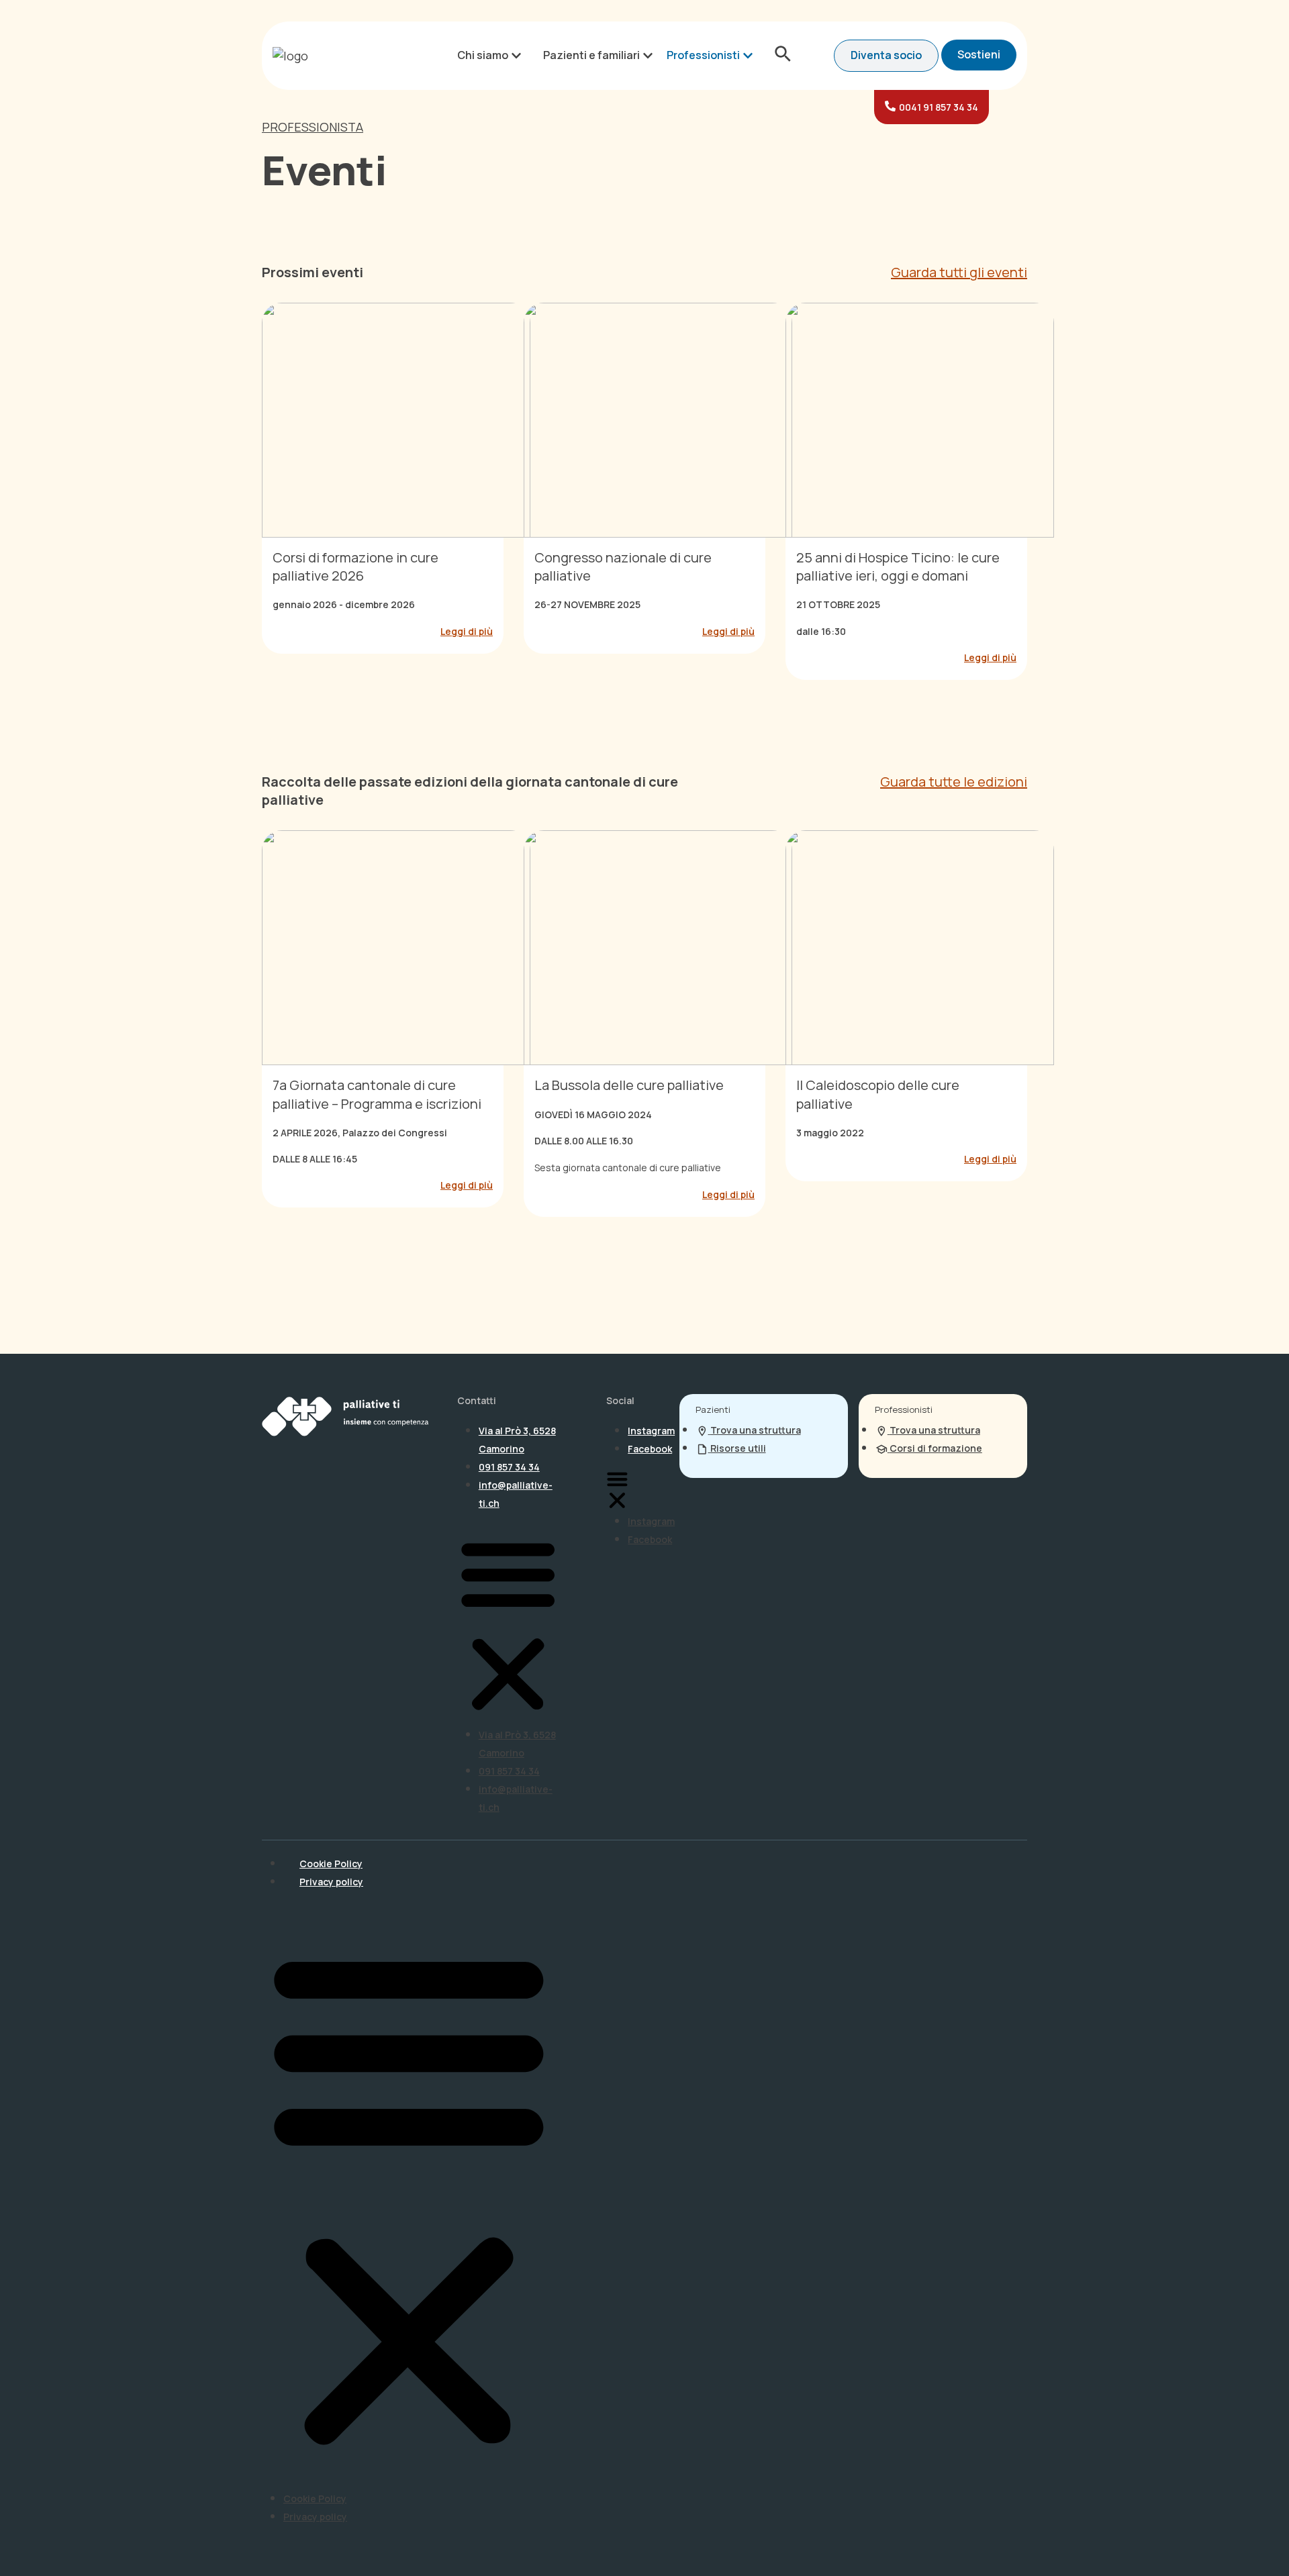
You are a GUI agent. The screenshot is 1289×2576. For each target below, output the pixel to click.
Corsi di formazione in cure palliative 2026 (355, 566)
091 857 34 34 (509, 1467)
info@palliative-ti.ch (516, 1494)
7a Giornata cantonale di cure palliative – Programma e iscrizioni (377, 1094)
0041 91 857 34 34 (939, 107)
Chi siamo (483, 55)
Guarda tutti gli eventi (959, 272)
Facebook (650, 1449)
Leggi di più (467, 631)
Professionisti (703, 55)
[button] (508, 1624)
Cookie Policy (331, 1864)
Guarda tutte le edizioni (954, 782)
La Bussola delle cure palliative (629, 1085)
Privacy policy (331, 1882)
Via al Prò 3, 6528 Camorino (517, 1440)
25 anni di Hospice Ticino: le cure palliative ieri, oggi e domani (898, 566)
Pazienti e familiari (591, 55)
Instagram (651, 1431)
